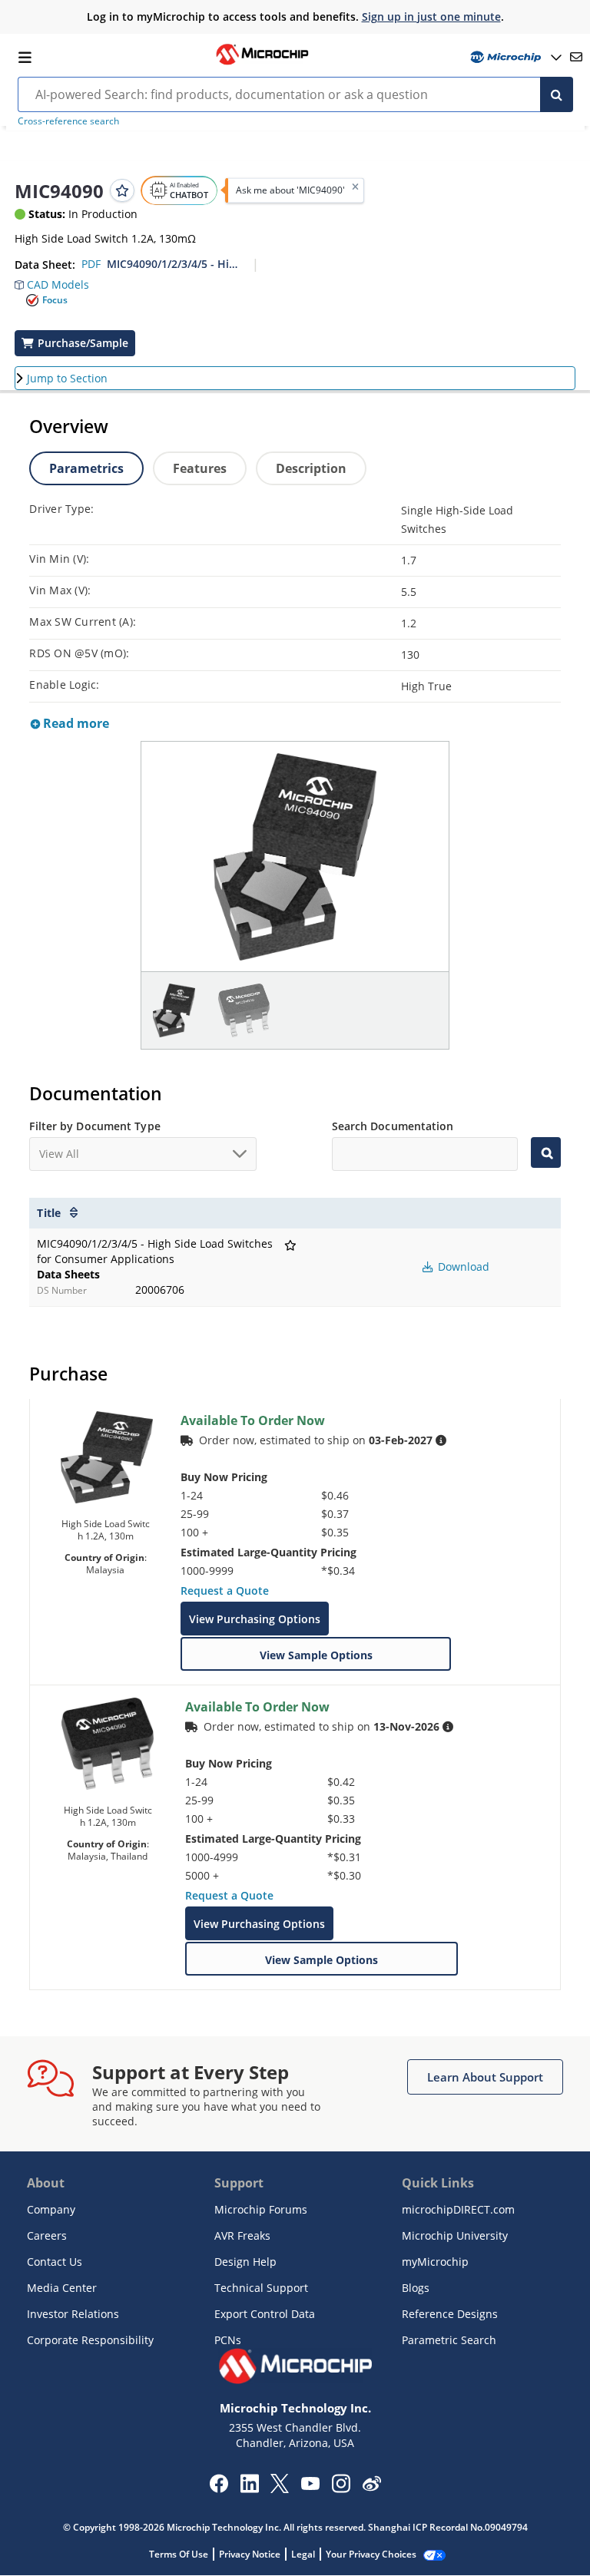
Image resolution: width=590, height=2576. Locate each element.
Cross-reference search (68, 121)
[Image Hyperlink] (262, 63)
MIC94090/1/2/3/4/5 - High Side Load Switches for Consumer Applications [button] (174, 264)
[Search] (557, 94)
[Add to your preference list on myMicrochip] (122, 190)
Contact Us (55, 2262)
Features (200, 468)
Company (51, 2209)
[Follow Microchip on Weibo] (371, 2487)
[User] (514, 57)
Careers (47, 2235)
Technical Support (261, 2288)
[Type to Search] (545, 1152)
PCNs (228, 2340)
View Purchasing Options (255, 1619)
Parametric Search (449, 2340)
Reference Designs (450, 2314)
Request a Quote (225, 1591)
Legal (303, 2554)
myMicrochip (435, 2262)
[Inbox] (576, 57)
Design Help (245, 2262)
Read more (75, 723)
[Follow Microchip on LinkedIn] (249, 2488)
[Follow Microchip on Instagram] (341, 2488)
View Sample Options (316, 1655)
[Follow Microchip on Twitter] (280, 2488)
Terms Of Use (179, 2554)
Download (462, 1267)
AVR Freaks (242, 2235)
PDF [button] (91, 264)
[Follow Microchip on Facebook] (219, 2488)
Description (311, 468)
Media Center (62, 2288)
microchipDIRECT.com (458, 2209)
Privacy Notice (250, 2554)
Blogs (416, 2288)
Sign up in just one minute (431, 17)
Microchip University (455, 2235)
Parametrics (86, 468)
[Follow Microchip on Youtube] (310, 2485)
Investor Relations (73, 2314)
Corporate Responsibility (90, 2340)
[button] (52, 281)
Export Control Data (265, 2314)
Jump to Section (67, 378)
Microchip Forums (261, 2209)
